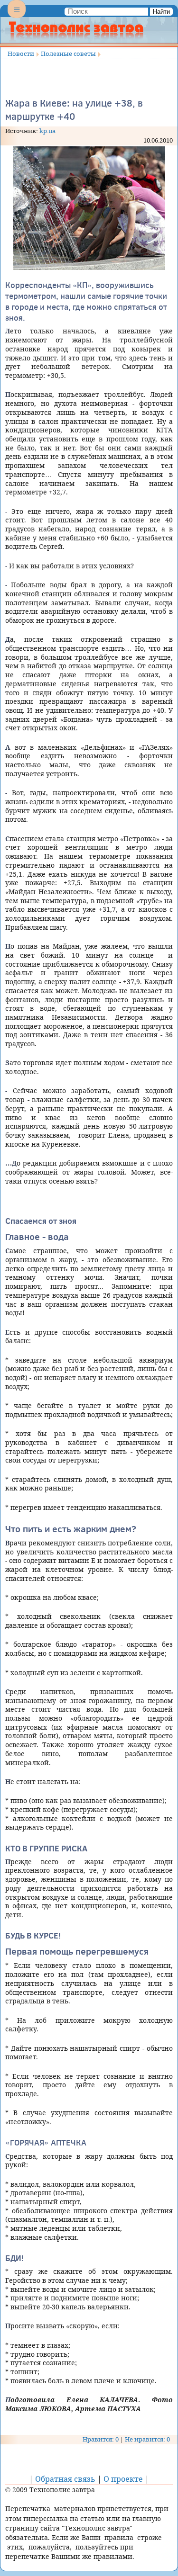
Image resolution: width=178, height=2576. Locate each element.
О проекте (123, 2479)
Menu (17, 17)
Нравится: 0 (101, 2439)
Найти (161, 12)
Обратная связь (65, 2479)
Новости (21, 54)
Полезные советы (68, 54)
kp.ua (47, 131)
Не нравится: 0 (147, 2439)
